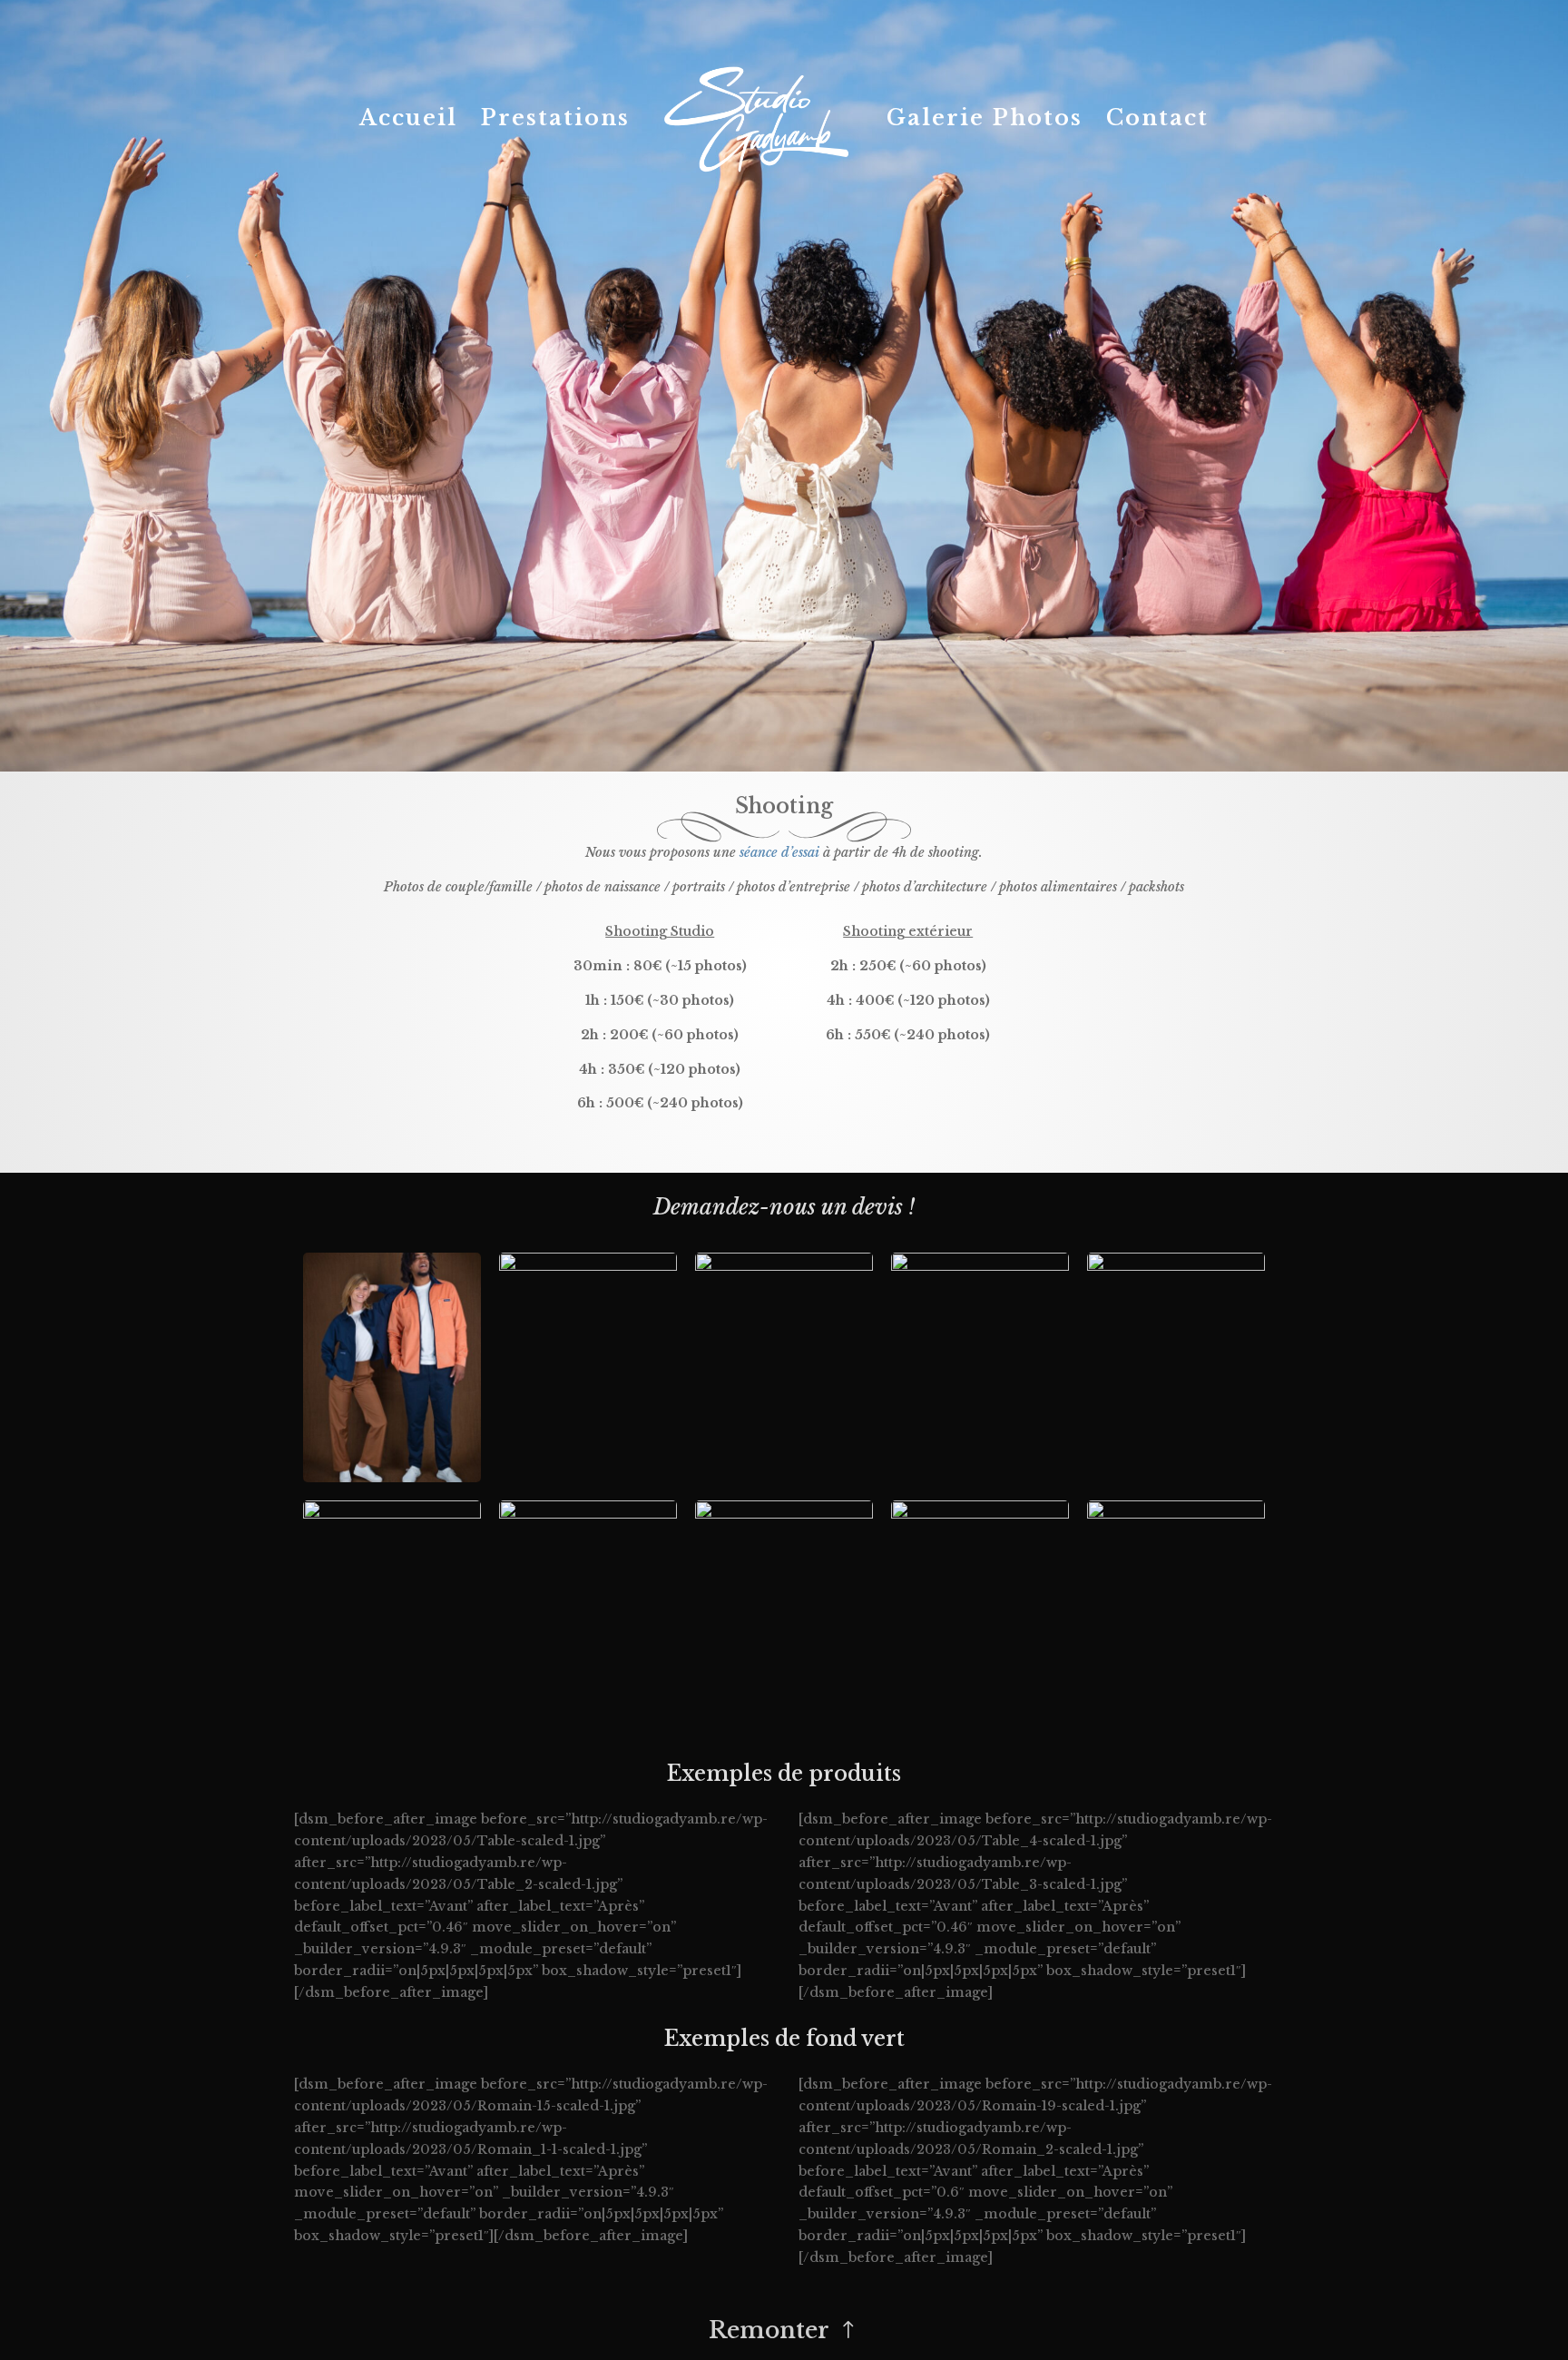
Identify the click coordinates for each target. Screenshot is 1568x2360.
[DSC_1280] (588, 1514)
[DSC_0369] (1176, 1266)
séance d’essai (779, 852)
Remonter (769, 2330)
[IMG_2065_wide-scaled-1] (980, 1514)
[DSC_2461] (784, 1266)
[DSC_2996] (784, 1514)
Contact (1157, 121)
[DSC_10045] (588, 1266)
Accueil (408, 121)
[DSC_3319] (980, 1266)
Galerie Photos (985, 121)
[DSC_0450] (392, 1514)
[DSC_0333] (392, 1478)
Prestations (555, 121)
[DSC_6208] (1176, 1514)
